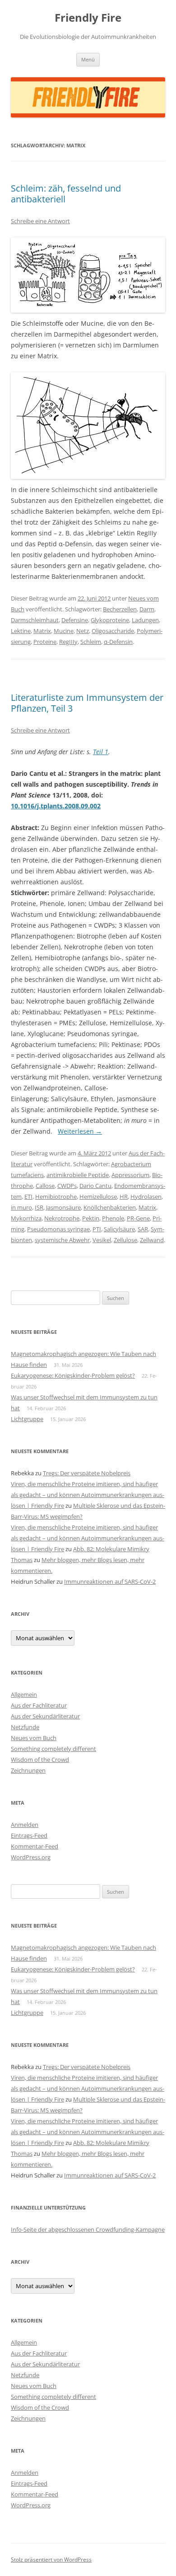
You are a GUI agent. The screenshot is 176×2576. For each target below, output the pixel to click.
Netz (83, 631)
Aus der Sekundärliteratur (45, 1716)
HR (124, 1197)
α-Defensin (118, 642)
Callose (45, 1186)
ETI (28, 1197)
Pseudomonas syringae (58, 1229)
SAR (143, 1229)
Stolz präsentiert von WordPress (51, 2560)
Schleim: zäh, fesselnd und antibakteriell (66, 194)
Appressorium (130, 1175)
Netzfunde (25, 1727)
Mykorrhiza (26, 1218)
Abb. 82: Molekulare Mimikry (111, 1549)
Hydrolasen (146, 1197)
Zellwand (152, 1240)
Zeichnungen (28, 1770)
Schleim (91, 642)
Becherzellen (120, 609)
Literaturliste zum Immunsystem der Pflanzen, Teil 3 (87, 703)
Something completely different (53, 1749)
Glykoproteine (110, 620)
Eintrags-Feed (29, 1835)
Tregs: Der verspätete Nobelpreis (87, 1473)
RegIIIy (68, 642)
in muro (21, 1207)
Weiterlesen (80, 1131)
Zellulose (125, 1240)
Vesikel (102, 1240)
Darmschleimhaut (35, 620)
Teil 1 (101, 752)
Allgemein (24, 1694)
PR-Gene (138, 1218)
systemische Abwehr (62, 1240)
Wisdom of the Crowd (40, 1760)
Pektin (91, 1218)
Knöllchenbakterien (110, 1207)
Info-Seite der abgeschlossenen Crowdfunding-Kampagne (88, 2229)
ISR (39, 1207)
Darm (147, 609)
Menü (88, 59)
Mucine (64, 631)
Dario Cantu (95, 1186)
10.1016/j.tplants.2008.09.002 (56, 806)
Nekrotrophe (62, 1218)
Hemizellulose (98, 1197)
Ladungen (145, 620)
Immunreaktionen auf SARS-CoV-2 (110, 1581)
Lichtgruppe (27, 1419)
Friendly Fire (88, 18)
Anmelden (25, 1825)
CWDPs (67, 1186)
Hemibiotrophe (56, 1197)
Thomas (22, 1560)
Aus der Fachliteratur (39, 1705)
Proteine (45, 642)
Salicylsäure (119, 1229)
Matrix (42, 631)
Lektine (21, 631)
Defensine (75, 620)
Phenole (113, 1218)
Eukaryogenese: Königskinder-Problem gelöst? (73, 1375)
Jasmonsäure (63, 1207)
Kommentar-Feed (35, 1846)
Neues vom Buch (34, 1738)
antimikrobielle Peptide (78, 1175)
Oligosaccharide (113, 631)
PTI (97, 1229)
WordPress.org (31, 1857)
